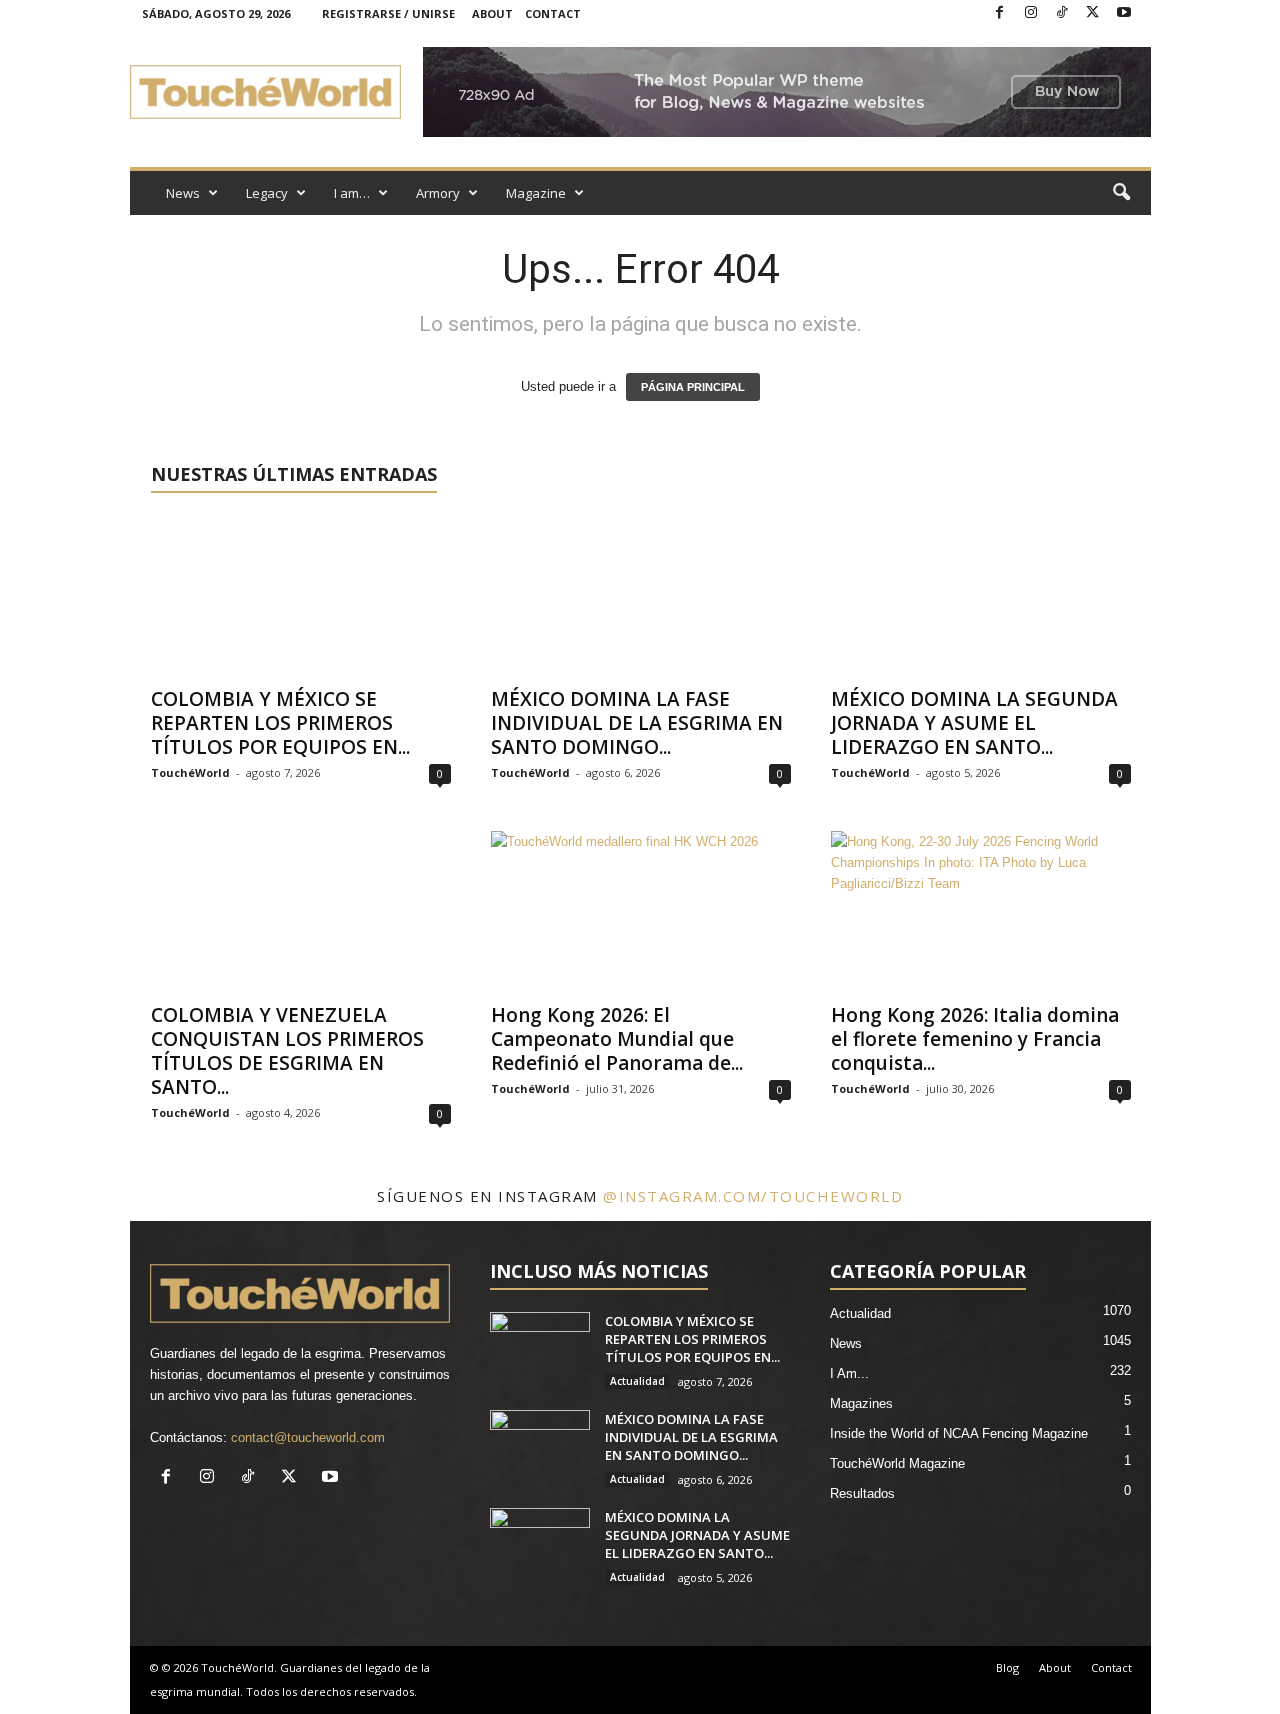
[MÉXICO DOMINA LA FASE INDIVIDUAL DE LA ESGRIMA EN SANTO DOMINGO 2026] (641, 595)
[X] (1093, 13)
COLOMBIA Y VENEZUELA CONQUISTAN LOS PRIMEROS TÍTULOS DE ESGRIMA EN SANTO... (287, 1051)
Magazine (536, 193)
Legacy (267, 193)
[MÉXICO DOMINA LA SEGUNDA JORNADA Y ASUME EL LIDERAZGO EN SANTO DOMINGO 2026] (981, 595)
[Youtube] (1124, 13)
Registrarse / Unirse (388, 13)
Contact (553, 13)
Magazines (861, 1403)
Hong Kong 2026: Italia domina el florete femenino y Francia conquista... (975, 1039)
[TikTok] (1062, 13)
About (492, 13)
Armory (438, 193)
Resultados (862, 1493)
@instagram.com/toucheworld (753, 1196)
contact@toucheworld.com (308, 1437)
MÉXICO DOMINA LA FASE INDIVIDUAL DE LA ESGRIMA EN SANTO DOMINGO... (637, 723)
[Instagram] (1031, 13)
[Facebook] (1000, 13)
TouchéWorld (190, 772)
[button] (1121, 193)
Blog (1007, 1667)
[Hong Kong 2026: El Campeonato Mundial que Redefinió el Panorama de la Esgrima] (641, 911)
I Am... (849, 1373)
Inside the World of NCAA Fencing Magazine (959, 1433)
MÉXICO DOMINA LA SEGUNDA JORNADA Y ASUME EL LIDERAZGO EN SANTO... (974, 723)
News (183, 193)
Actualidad (637, 1381)
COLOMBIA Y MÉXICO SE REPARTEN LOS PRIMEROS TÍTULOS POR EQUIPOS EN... (280, 723)
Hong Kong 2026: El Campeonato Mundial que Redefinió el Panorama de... (617, 1039)
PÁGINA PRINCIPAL (693, 387)
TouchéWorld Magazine (897, 1463)
